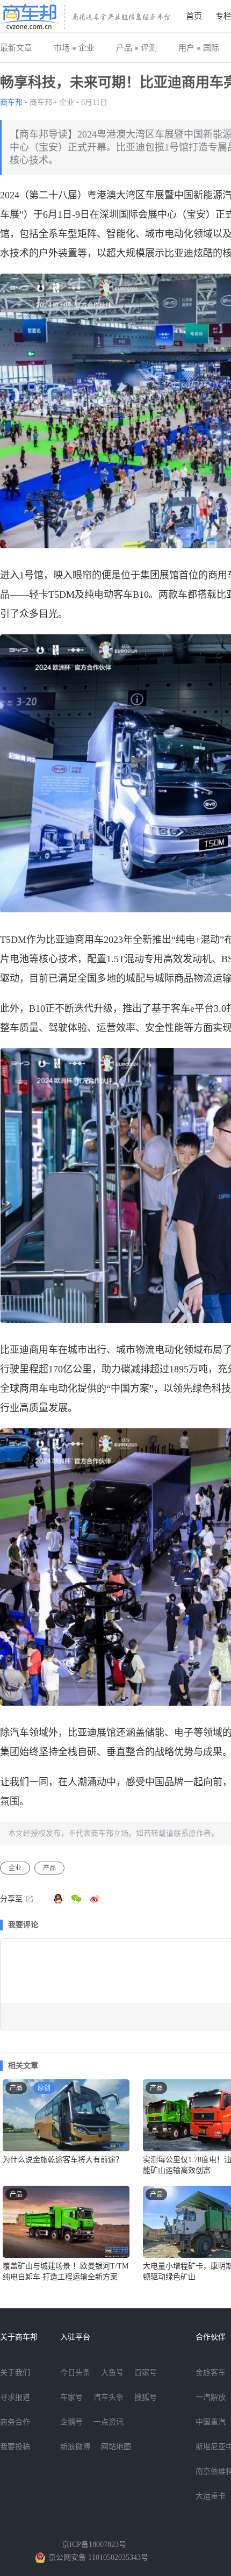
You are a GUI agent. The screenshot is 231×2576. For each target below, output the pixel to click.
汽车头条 (109, 2397)
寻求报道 (15, 2397)
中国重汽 (211, 2422)
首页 (194, 16)
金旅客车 (211, 2373)
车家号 (71, 2397)
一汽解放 (211, 2397)
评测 (149, 48)
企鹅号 (71, 2422)
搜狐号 (146, 2397)
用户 (186, 48)
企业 (86, 48)
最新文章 (16, 48)
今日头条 (75, 2373)
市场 (62, 48)
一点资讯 (109, 2422)
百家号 (146, 2373)
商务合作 (15, 2422)
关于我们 (15, 2373)
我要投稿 (15, 2447)
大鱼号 (112, 2373)
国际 (211, 48)
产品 (124, 48)
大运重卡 (211, 2496)
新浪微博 (75, 2447)
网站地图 (116, 2447)
